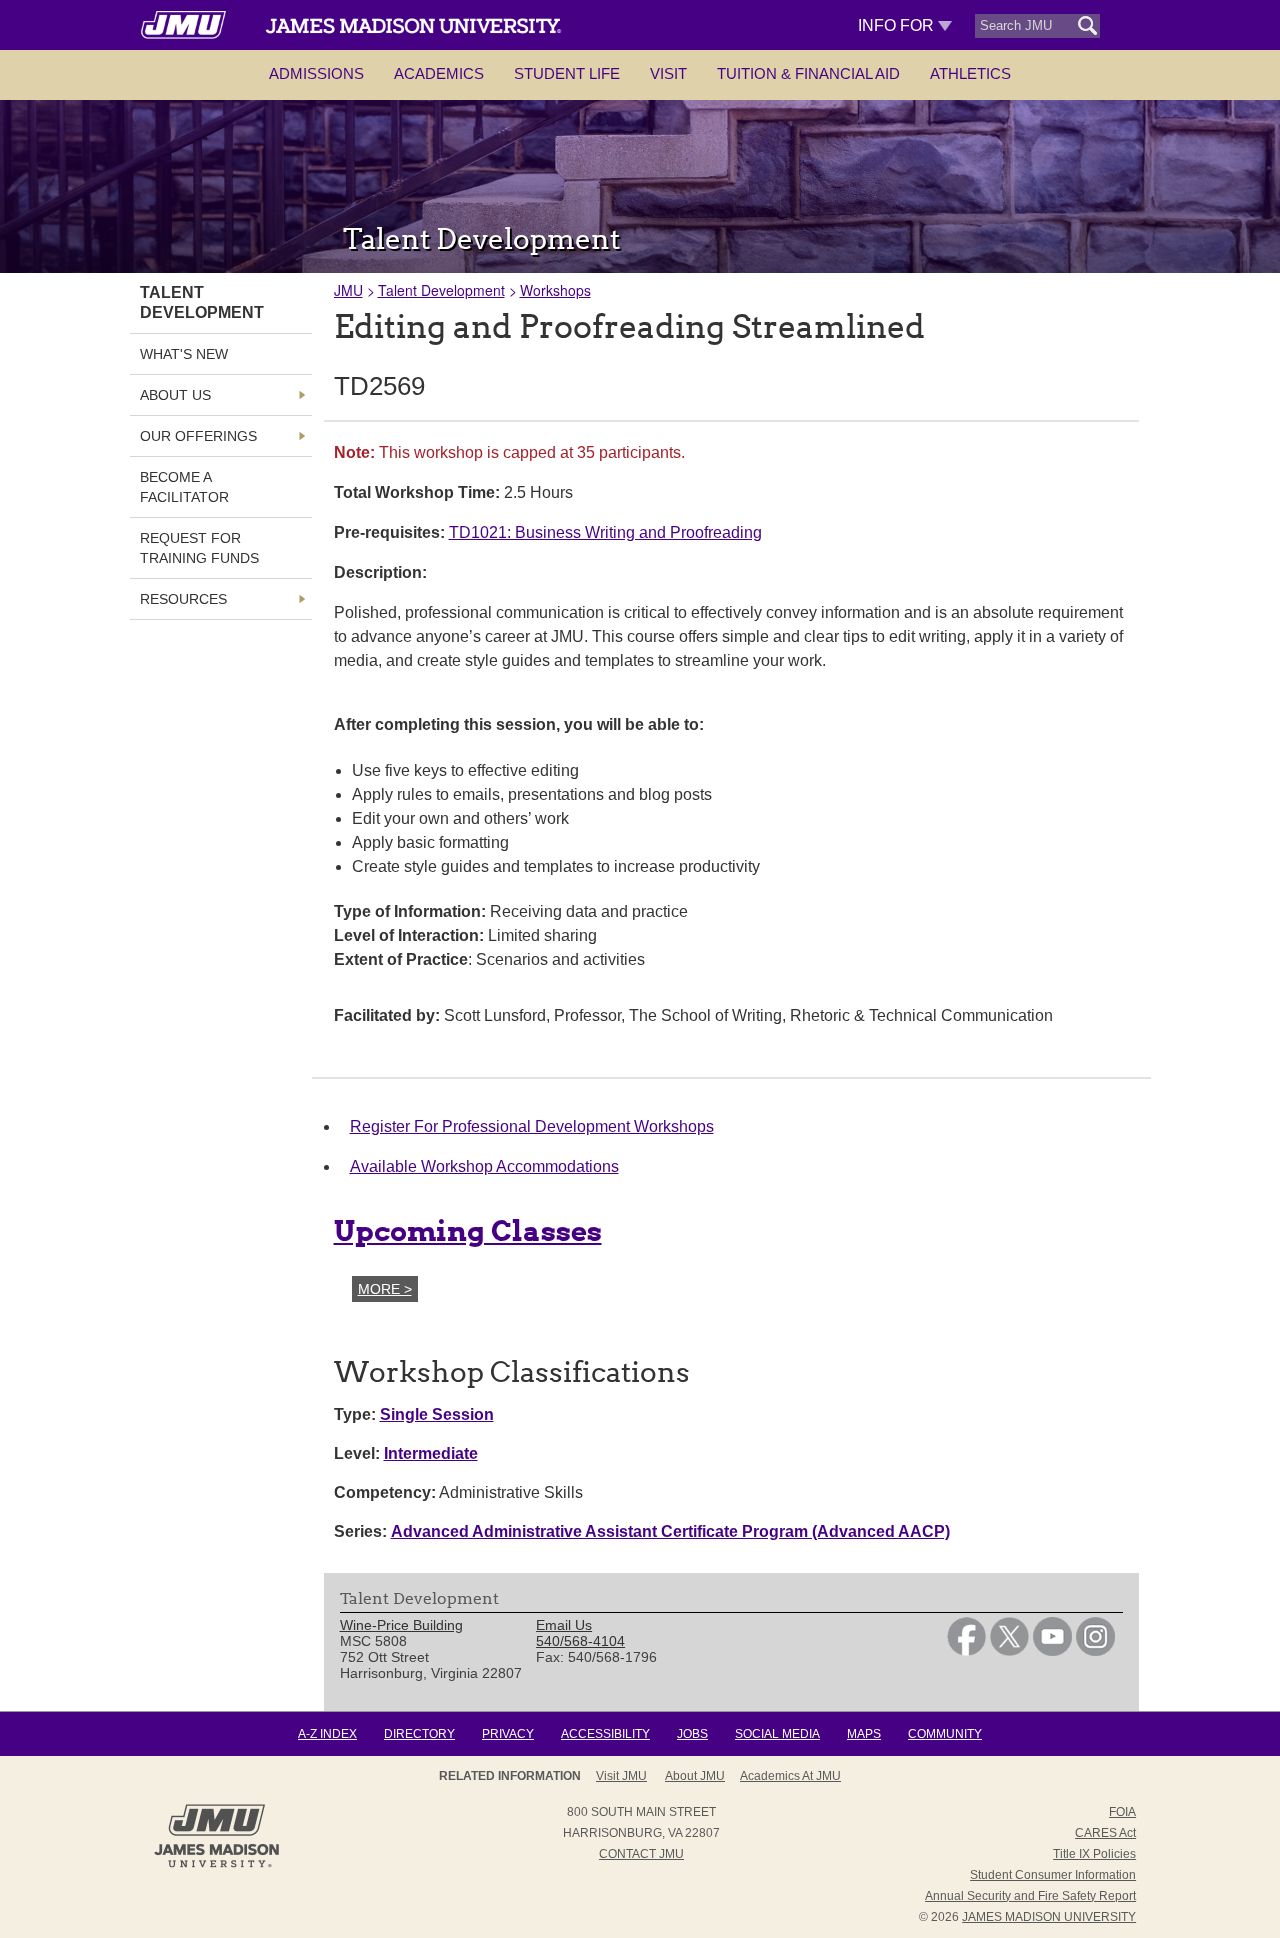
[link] (966, 1651)
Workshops (555, 290)
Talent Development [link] (202, 302)
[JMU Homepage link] (216, 1865)
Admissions (316, 73)
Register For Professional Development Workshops (532, 1126)
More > (385, 1289)
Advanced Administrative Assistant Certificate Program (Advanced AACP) (670, 1531)
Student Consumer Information (1053, 1875)
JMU (348, 290)
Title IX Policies (1094, 1854)
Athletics (970, 73)
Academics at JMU (790, 1776)
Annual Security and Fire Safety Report (1030, 1896)
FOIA (1122, 1812)
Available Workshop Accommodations (484, 1166)
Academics (439, 73)
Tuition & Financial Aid (808, 73)
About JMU (695, 1776)
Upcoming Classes (468, 1231)
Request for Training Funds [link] (199, 548)
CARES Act (1105, 1833)
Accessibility (605, 1734)
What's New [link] (184, 354)
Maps (864, 1734)
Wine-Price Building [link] (401, 1625)
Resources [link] (183, 599)
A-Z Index (327, 1734)
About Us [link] (175, 395)
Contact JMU (641, 1854)
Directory (419, 1734)
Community (945, 1734)
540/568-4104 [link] (580, 1641)
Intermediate (431, 1453)
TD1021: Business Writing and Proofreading (605, 532)
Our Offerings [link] (198, 436)
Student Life (567, 73)
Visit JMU (621, 1776)
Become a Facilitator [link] (184, 487)
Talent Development (441, 290)
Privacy (508, 1734)
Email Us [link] (564, 1625)
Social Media (777, 1734)
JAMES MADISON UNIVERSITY (1049, 1917)
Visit (668, 73)
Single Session (437, 1414)
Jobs (692, 1734)
